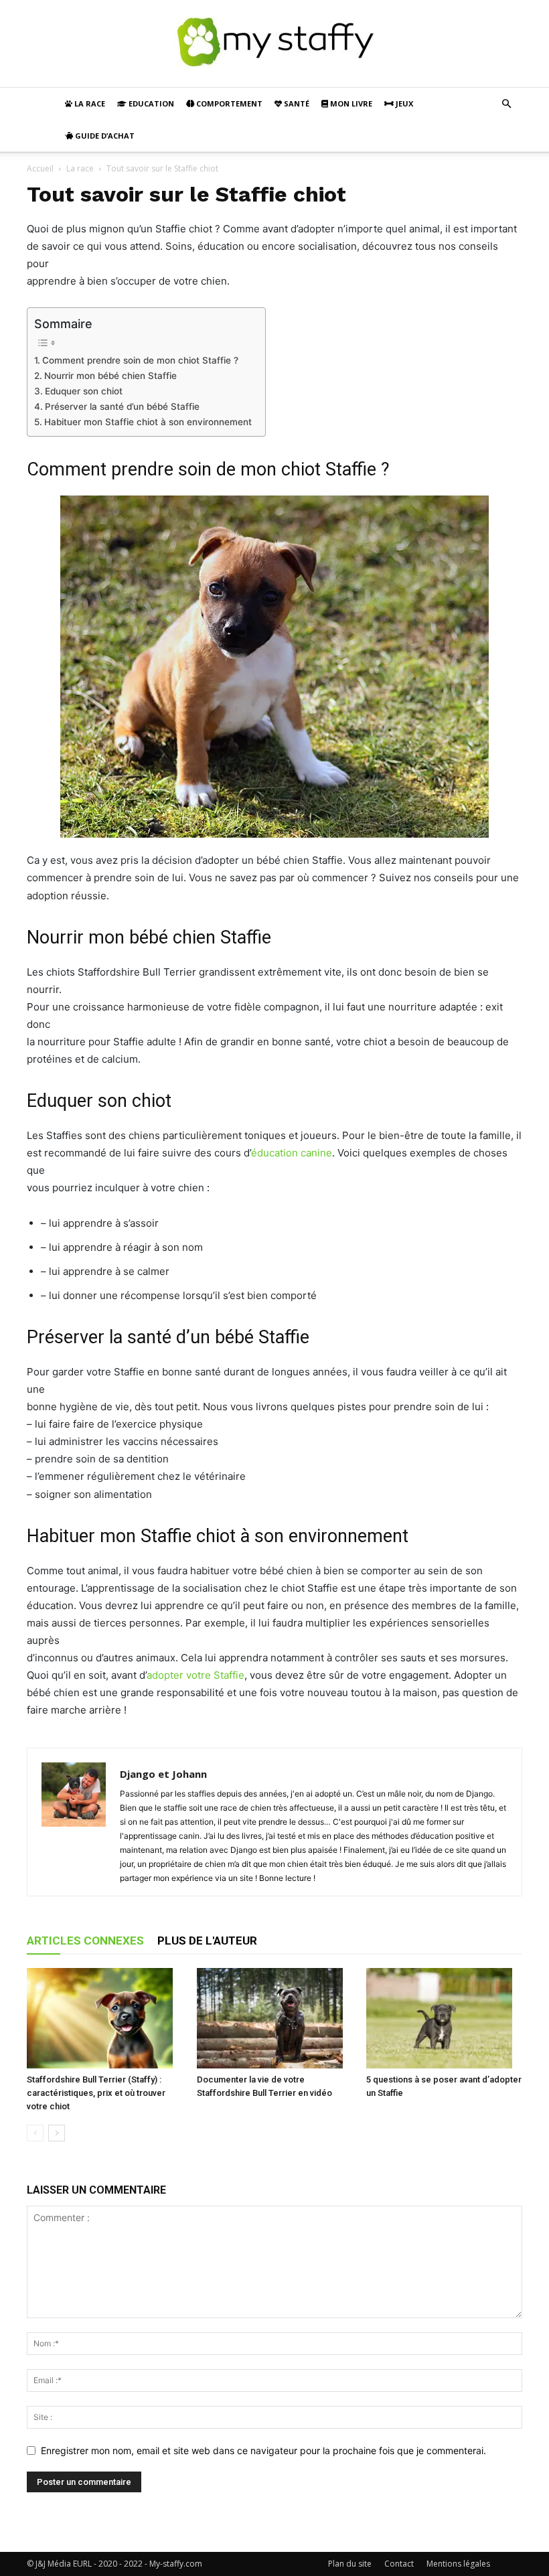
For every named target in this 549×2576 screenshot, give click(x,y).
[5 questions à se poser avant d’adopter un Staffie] (444, 2018)
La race (89, 103)
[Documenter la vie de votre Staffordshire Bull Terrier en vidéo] (275, 2018)
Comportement (228, 103)
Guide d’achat (104, 136)
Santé (296, 103)
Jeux (403, 103)
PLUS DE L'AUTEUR (207, 1941)
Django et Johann (163, 1774)
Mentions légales (458, 2564)
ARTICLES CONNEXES (85, 1941)
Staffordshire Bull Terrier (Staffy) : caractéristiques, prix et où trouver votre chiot (96, 2093)
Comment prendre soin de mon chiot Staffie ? (140, 360)
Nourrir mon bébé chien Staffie (110, 376)
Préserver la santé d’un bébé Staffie (122, 406)
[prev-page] (35, 2133)
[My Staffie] (274, 45)
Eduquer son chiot (84, 391)
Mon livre (350, 103)
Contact (399, 2564)
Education (150, 103)
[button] (506, 104)
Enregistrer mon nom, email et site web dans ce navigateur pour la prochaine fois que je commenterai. (263, 2450)
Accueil (40, 168)
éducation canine (292, 1153)
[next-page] (57, 2133)
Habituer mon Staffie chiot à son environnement (148, 422)
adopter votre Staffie (195, 1675)
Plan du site (350, 2564)
